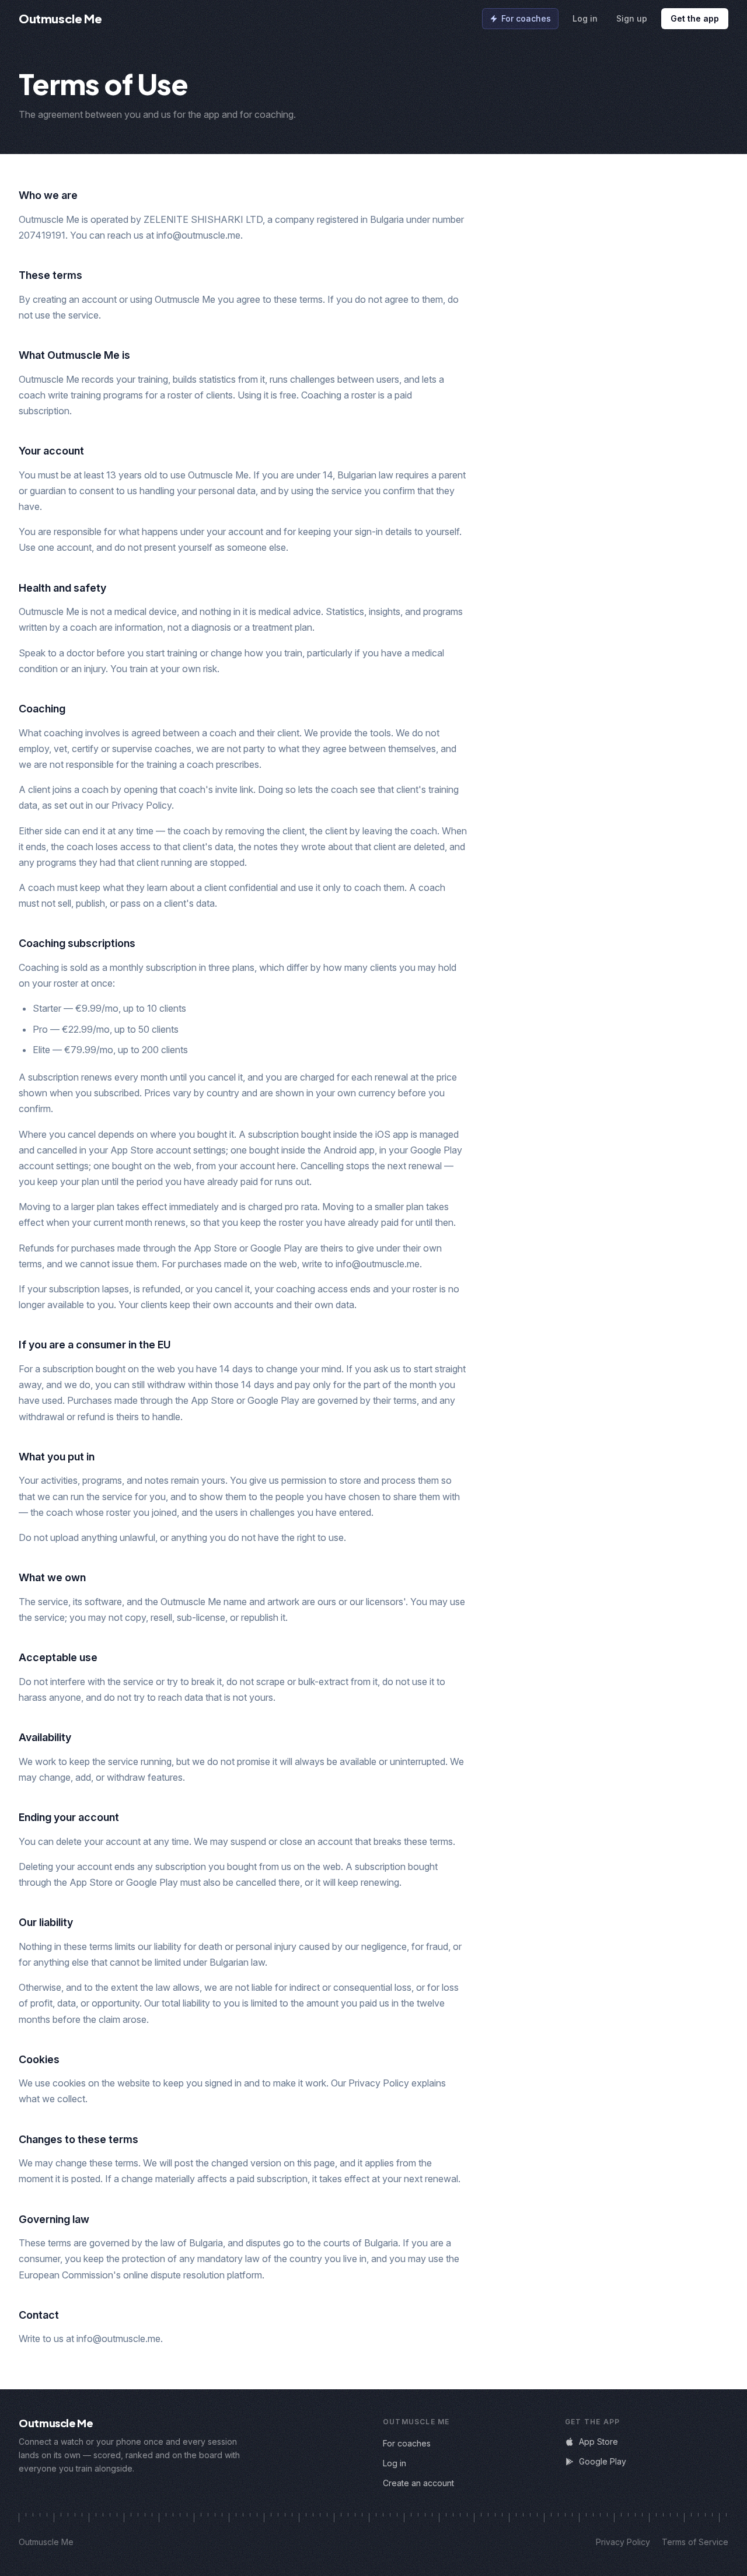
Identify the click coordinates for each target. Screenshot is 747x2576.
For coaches (526, 18)
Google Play (603, 2461)
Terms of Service (695, 2542)
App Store (598, 2442)
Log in (585, 18)
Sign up (632, 18)
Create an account (418, 2483)
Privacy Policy (623, 2542)
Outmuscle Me (60, 18)
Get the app (695, 18)
